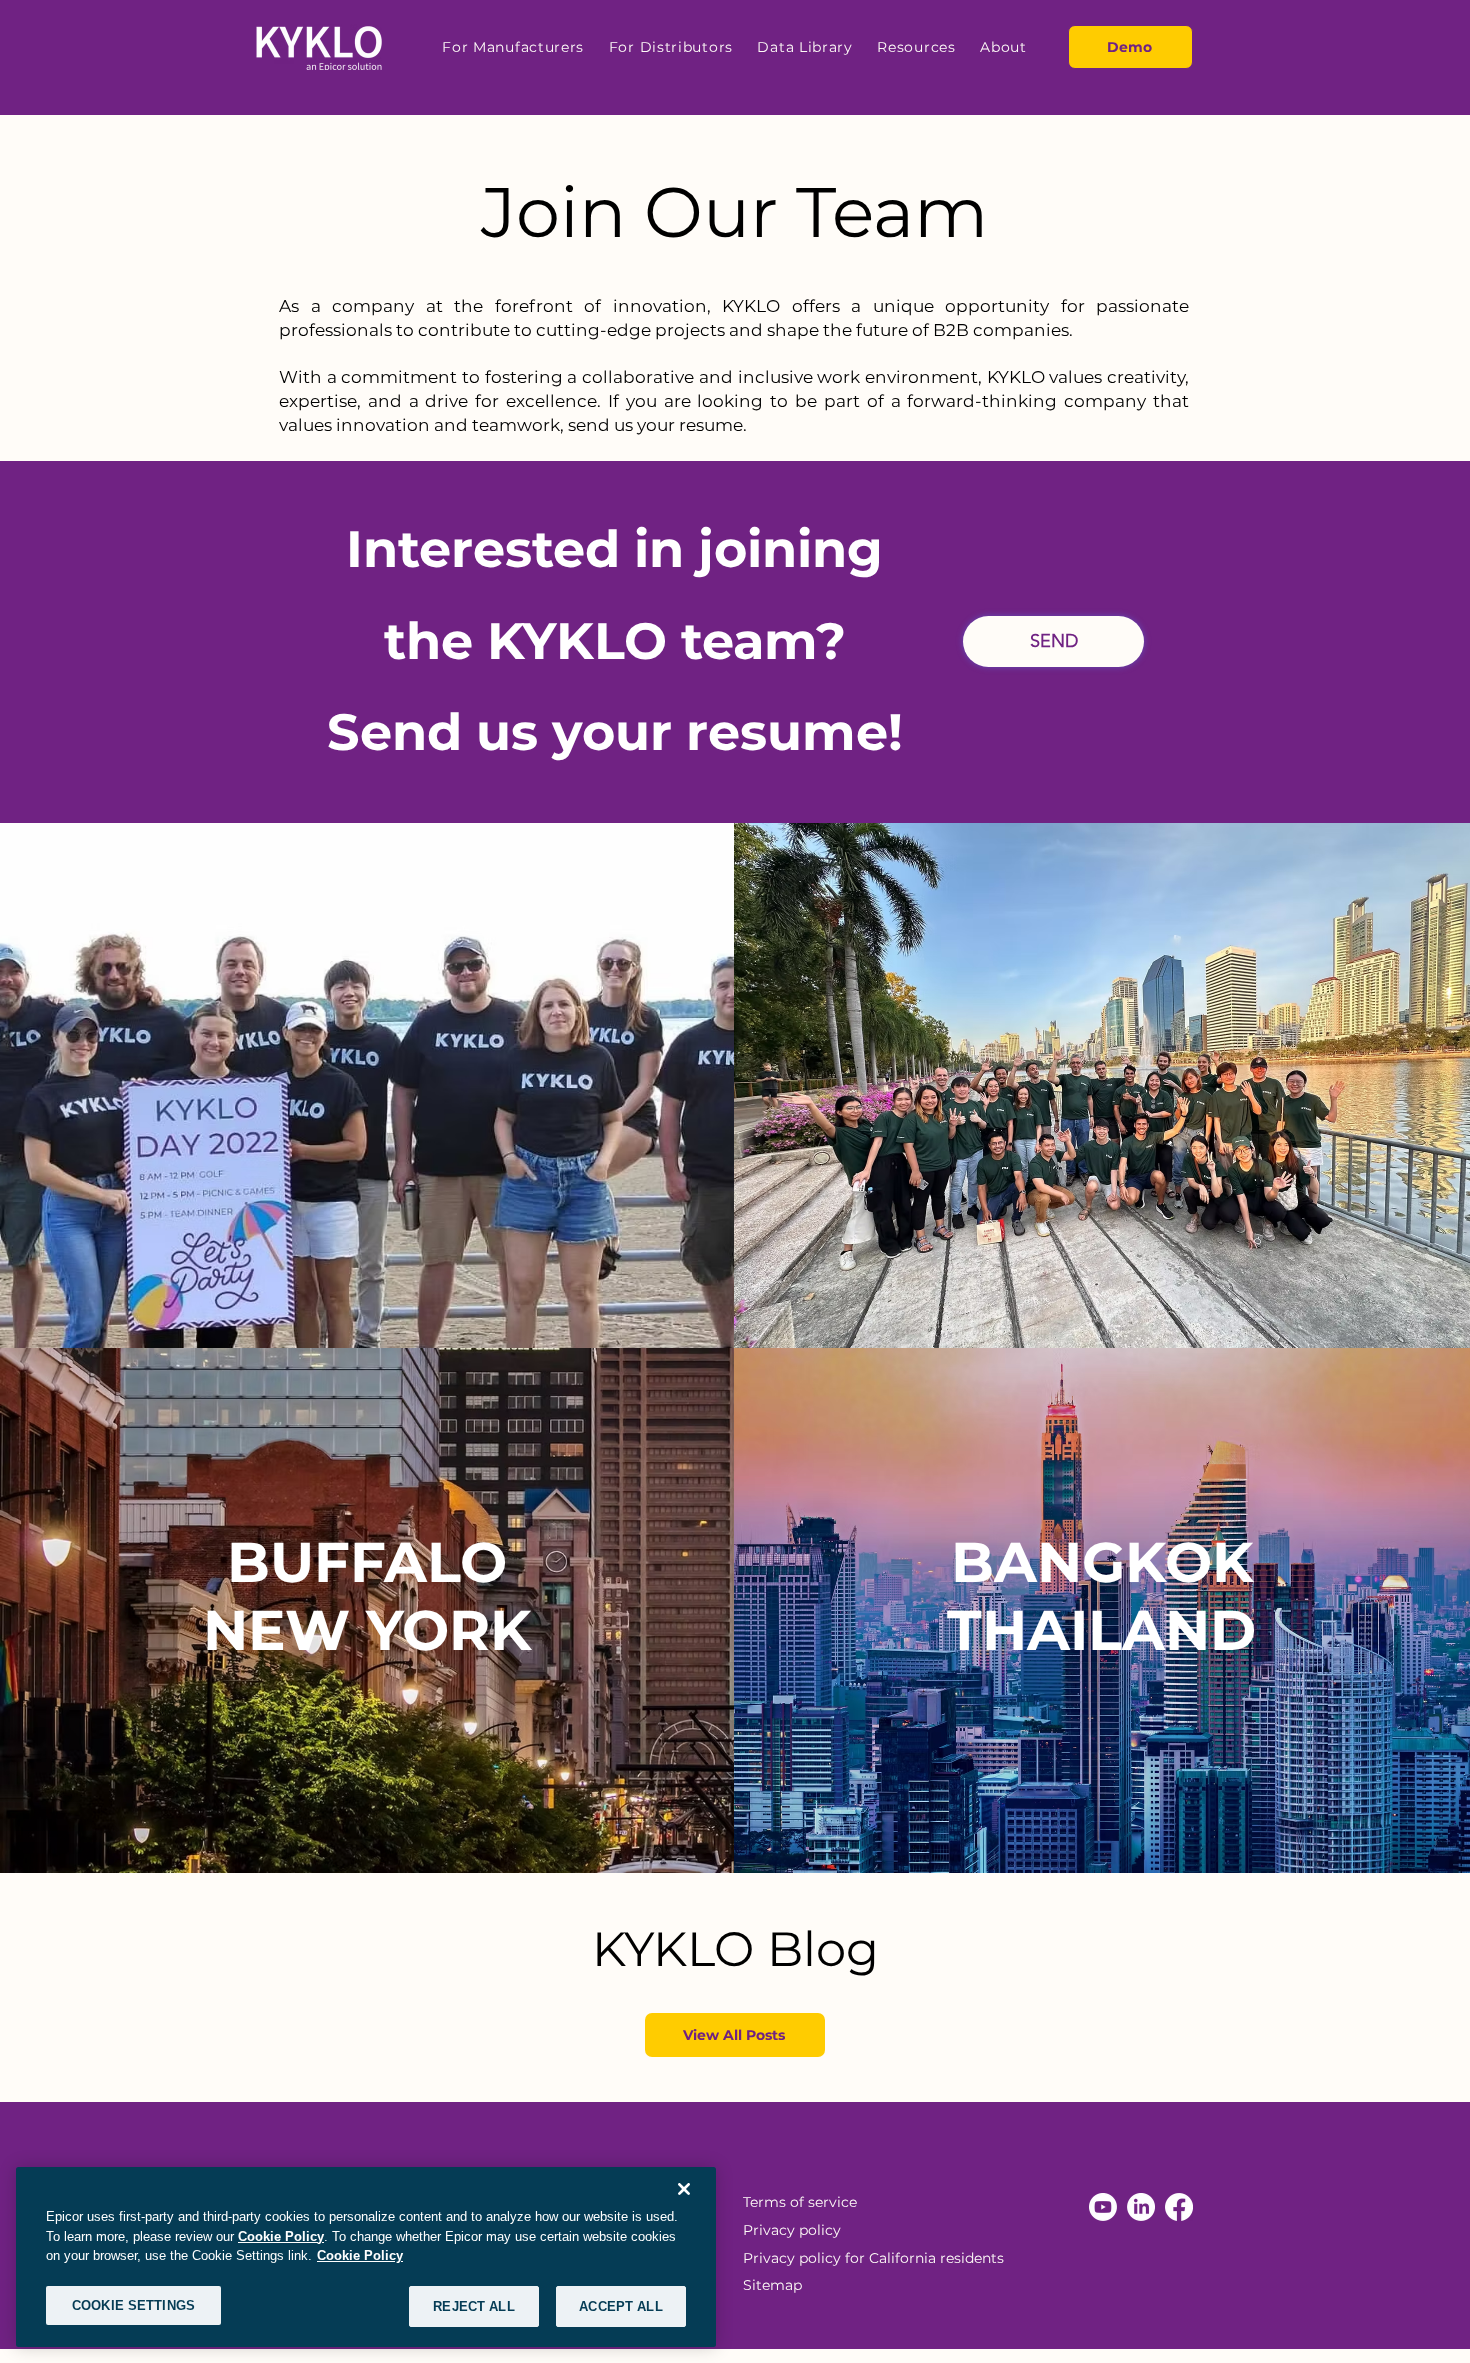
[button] (513, 47)
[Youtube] (1103, 2207)
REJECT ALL (473, 2305)
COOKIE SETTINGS (133, 2304)
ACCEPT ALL (620, 2305)
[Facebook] (1179, 2207)
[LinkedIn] (1141, 2207)
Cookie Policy (281, 2235)
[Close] (684, 2189)
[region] (366, 2257)
